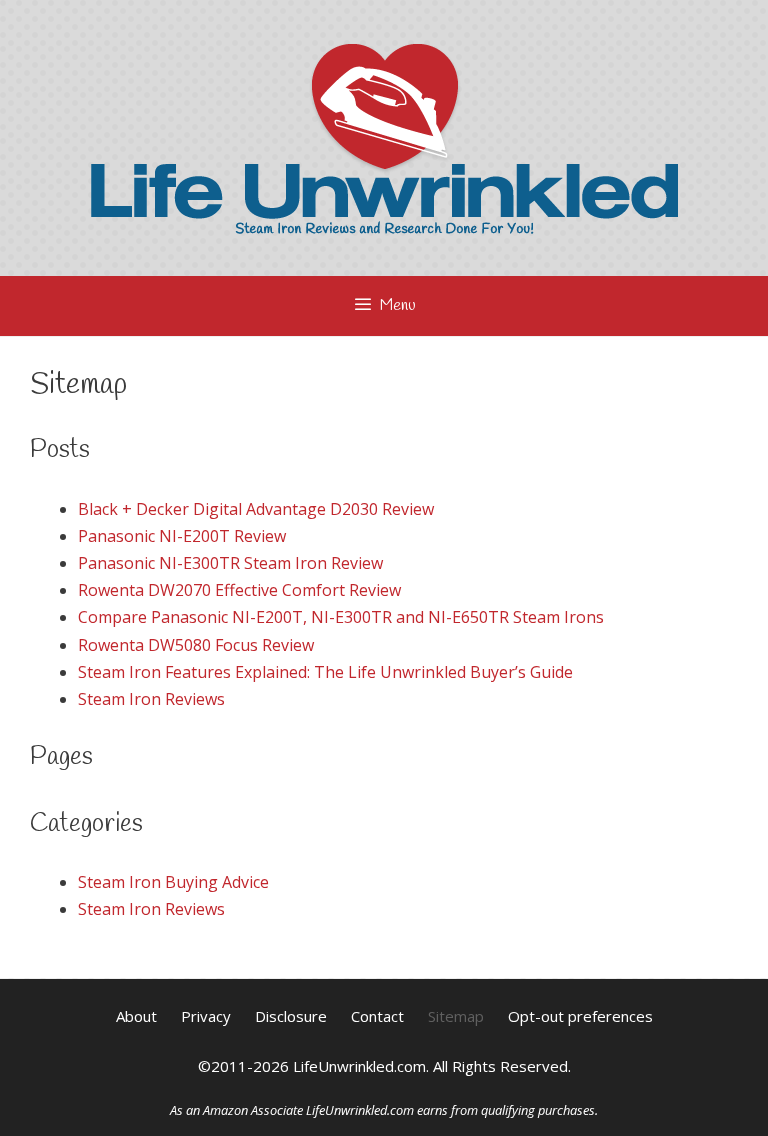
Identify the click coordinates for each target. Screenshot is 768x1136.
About (136, 1016)
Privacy (206, 1016)
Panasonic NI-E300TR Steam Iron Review (230, 563)
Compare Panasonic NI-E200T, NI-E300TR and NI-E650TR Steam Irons (341, 617)
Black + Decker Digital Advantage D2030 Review (256, 509)
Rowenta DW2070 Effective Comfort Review (239, 590)
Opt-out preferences (580, 1016)
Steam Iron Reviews (151, 699)
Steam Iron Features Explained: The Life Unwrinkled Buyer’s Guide (325, 672)
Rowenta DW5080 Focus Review (196, 645)
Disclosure (291, 1016)
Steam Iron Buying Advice (173, 882)
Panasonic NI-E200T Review (182, 536)
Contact (377, 1016)
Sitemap (456, 1016)
